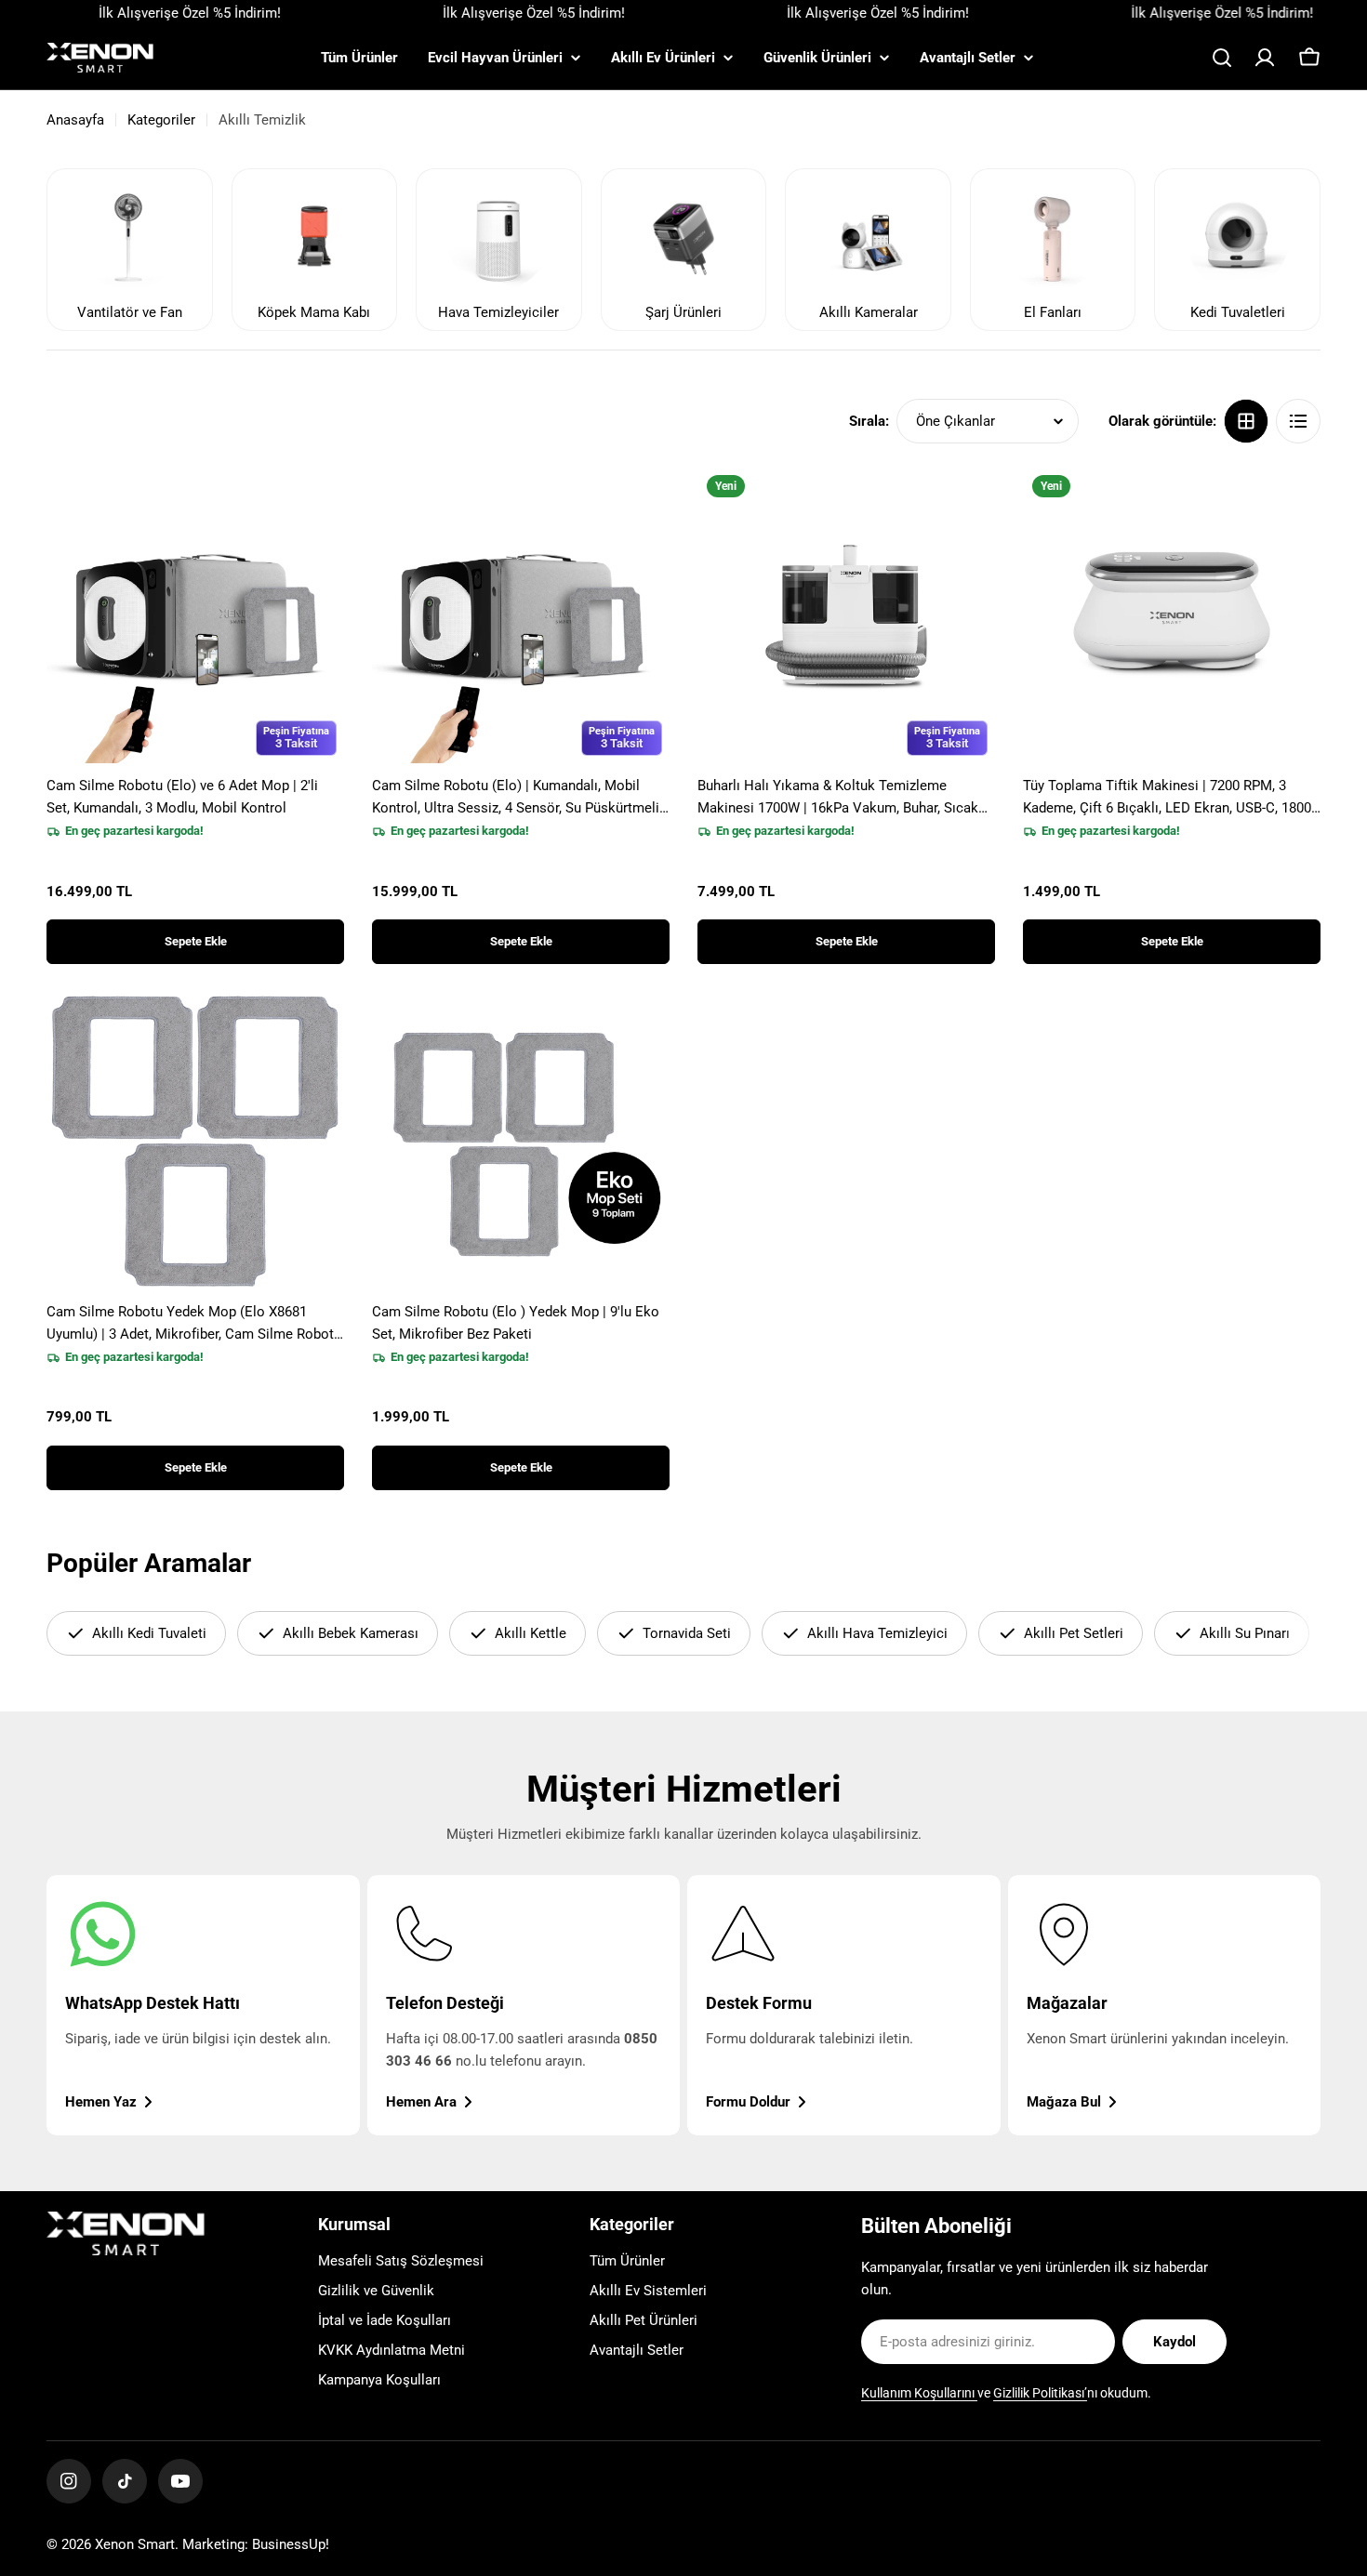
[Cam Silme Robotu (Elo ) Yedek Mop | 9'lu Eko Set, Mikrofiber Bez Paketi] (521, 1141)
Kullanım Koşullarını (919, 2393)
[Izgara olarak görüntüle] (1246, 421)
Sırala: (869, 421)
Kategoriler (161, 120)
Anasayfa (75, 120)
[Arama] (1222, 58)
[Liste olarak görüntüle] (1298, 421)
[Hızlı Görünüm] (317, 507)
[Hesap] (1265, 58)
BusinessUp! (291, 2544)
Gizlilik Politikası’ (1040, 2393)
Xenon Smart (135, 2544)
